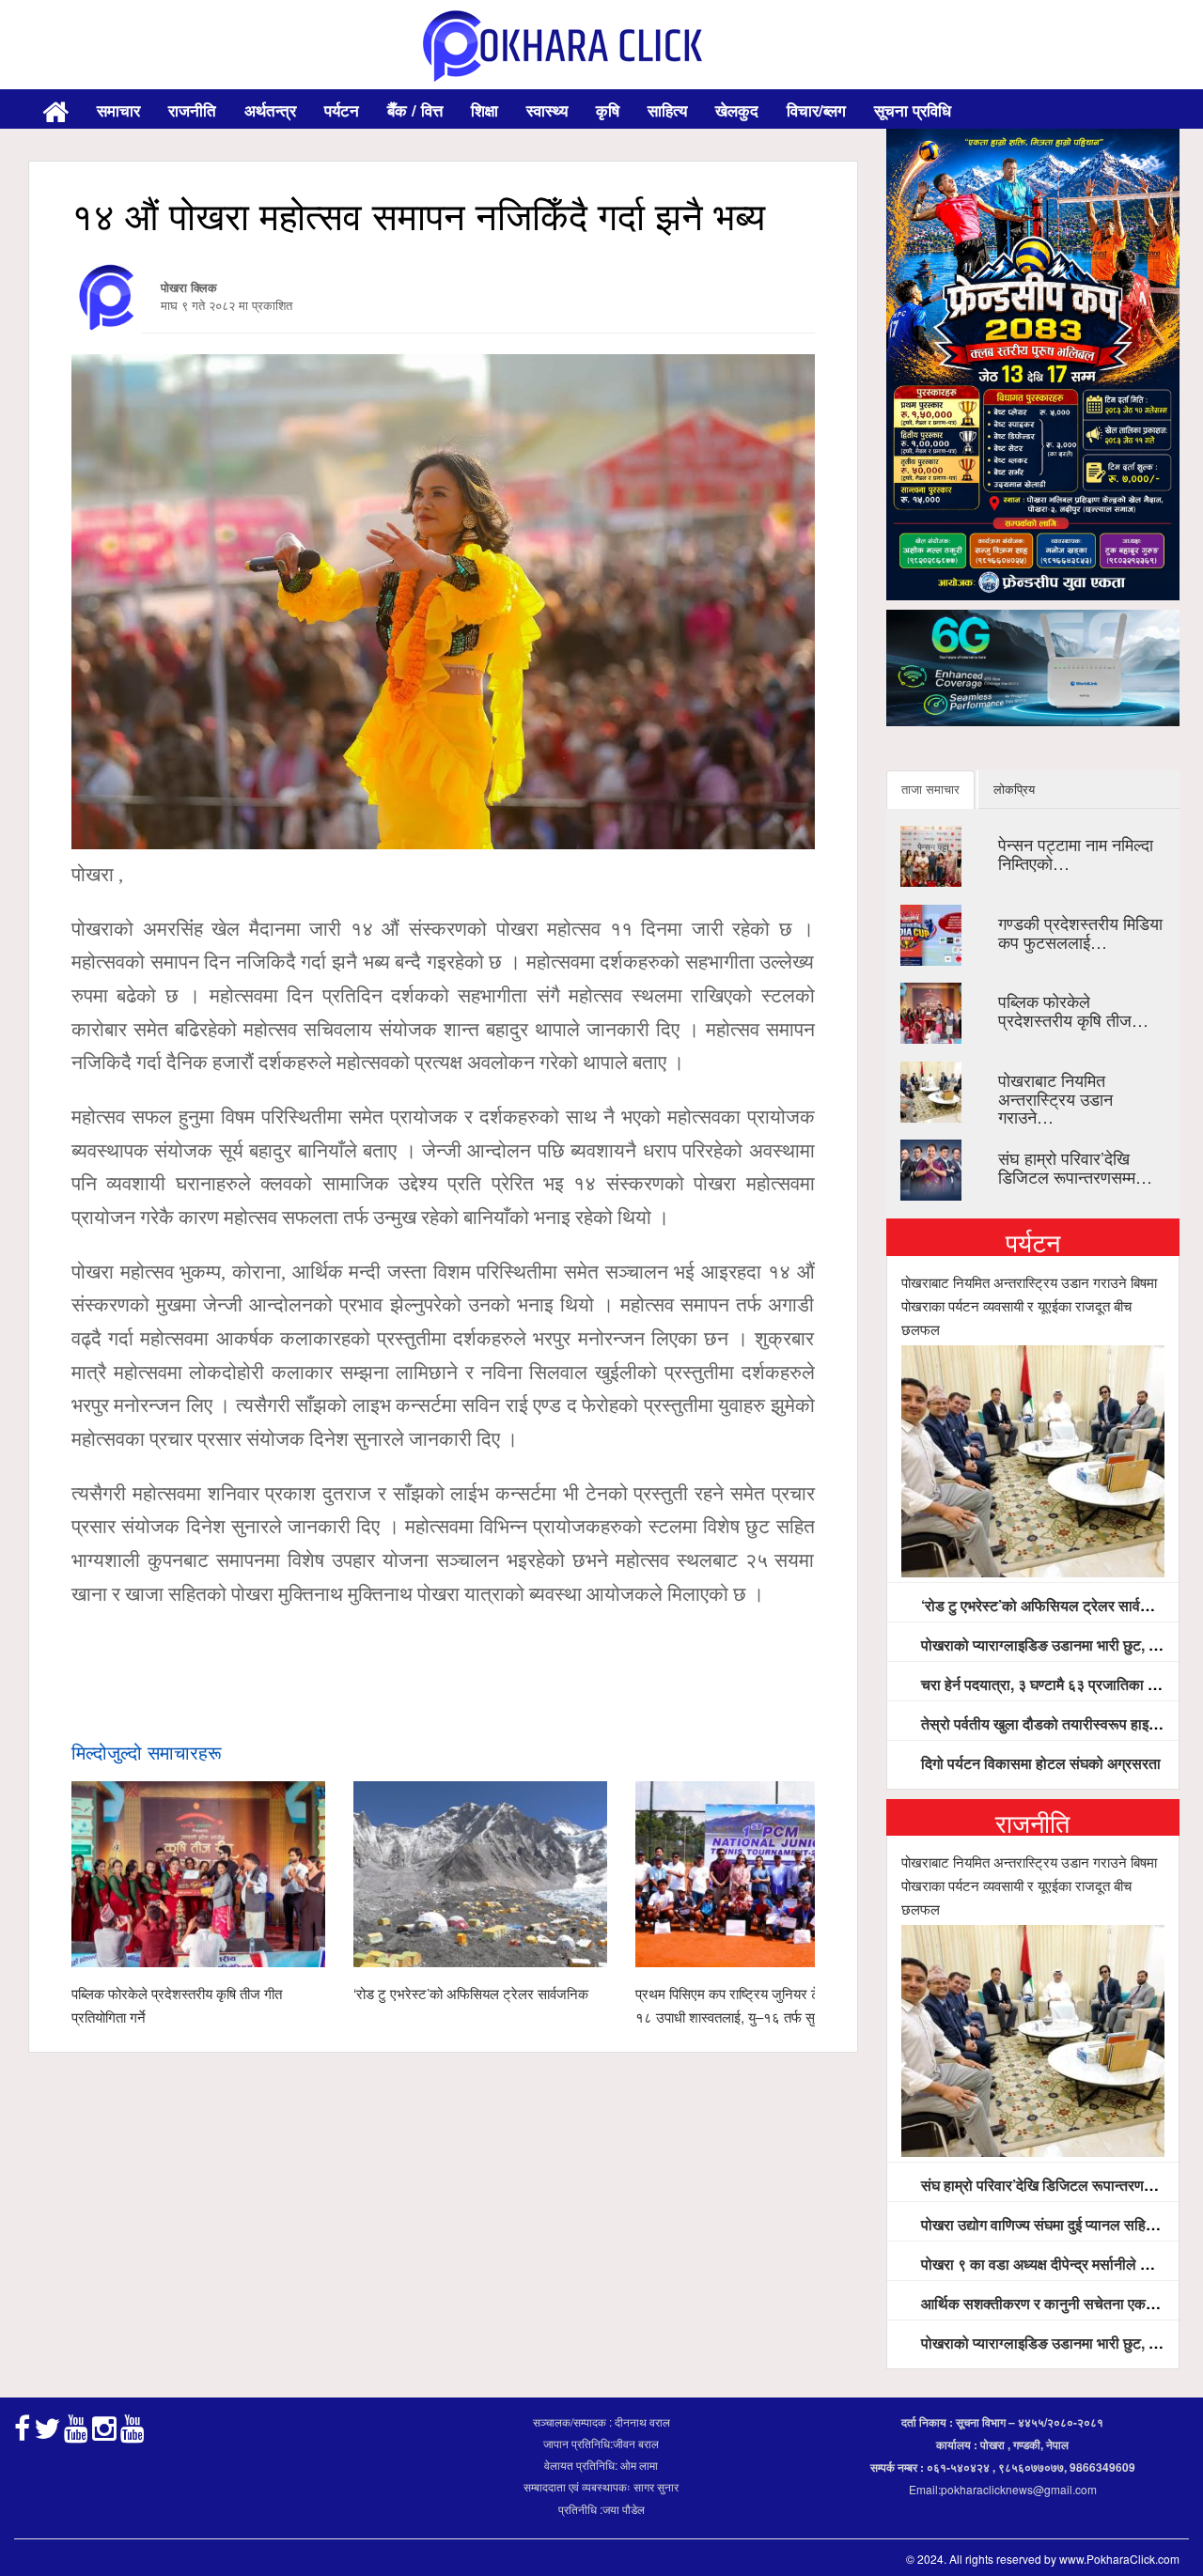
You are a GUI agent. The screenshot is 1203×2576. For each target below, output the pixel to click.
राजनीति (192, 110)
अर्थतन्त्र (270, 110)
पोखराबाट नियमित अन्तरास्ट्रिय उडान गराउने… (1055, 1098)
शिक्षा (484, 110)
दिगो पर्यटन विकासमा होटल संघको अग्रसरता (1039, 1763)
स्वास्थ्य (547, 110)
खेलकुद (737, 110)
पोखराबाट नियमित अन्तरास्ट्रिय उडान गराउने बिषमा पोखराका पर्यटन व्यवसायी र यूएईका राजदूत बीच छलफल (1029, 1305)
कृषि (608, 110)
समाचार (118, 110)
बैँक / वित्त (415, 110)
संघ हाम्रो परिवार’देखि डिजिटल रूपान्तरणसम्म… (1075, 1167)
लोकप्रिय (1014, 789)
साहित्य (667, 110)
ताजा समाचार (930, 789)
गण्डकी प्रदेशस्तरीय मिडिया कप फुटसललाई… (1080, 932)
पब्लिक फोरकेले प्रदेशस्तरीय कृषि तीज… (1073, 1010)
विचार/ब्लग (816, 110)
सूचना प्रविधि (913, 110)
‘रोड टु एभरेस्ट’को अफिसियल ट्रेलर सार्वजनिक (471, 1993)
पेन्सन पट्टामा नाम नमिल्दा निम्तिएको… (1076, 853)
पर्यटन (342, 110)
